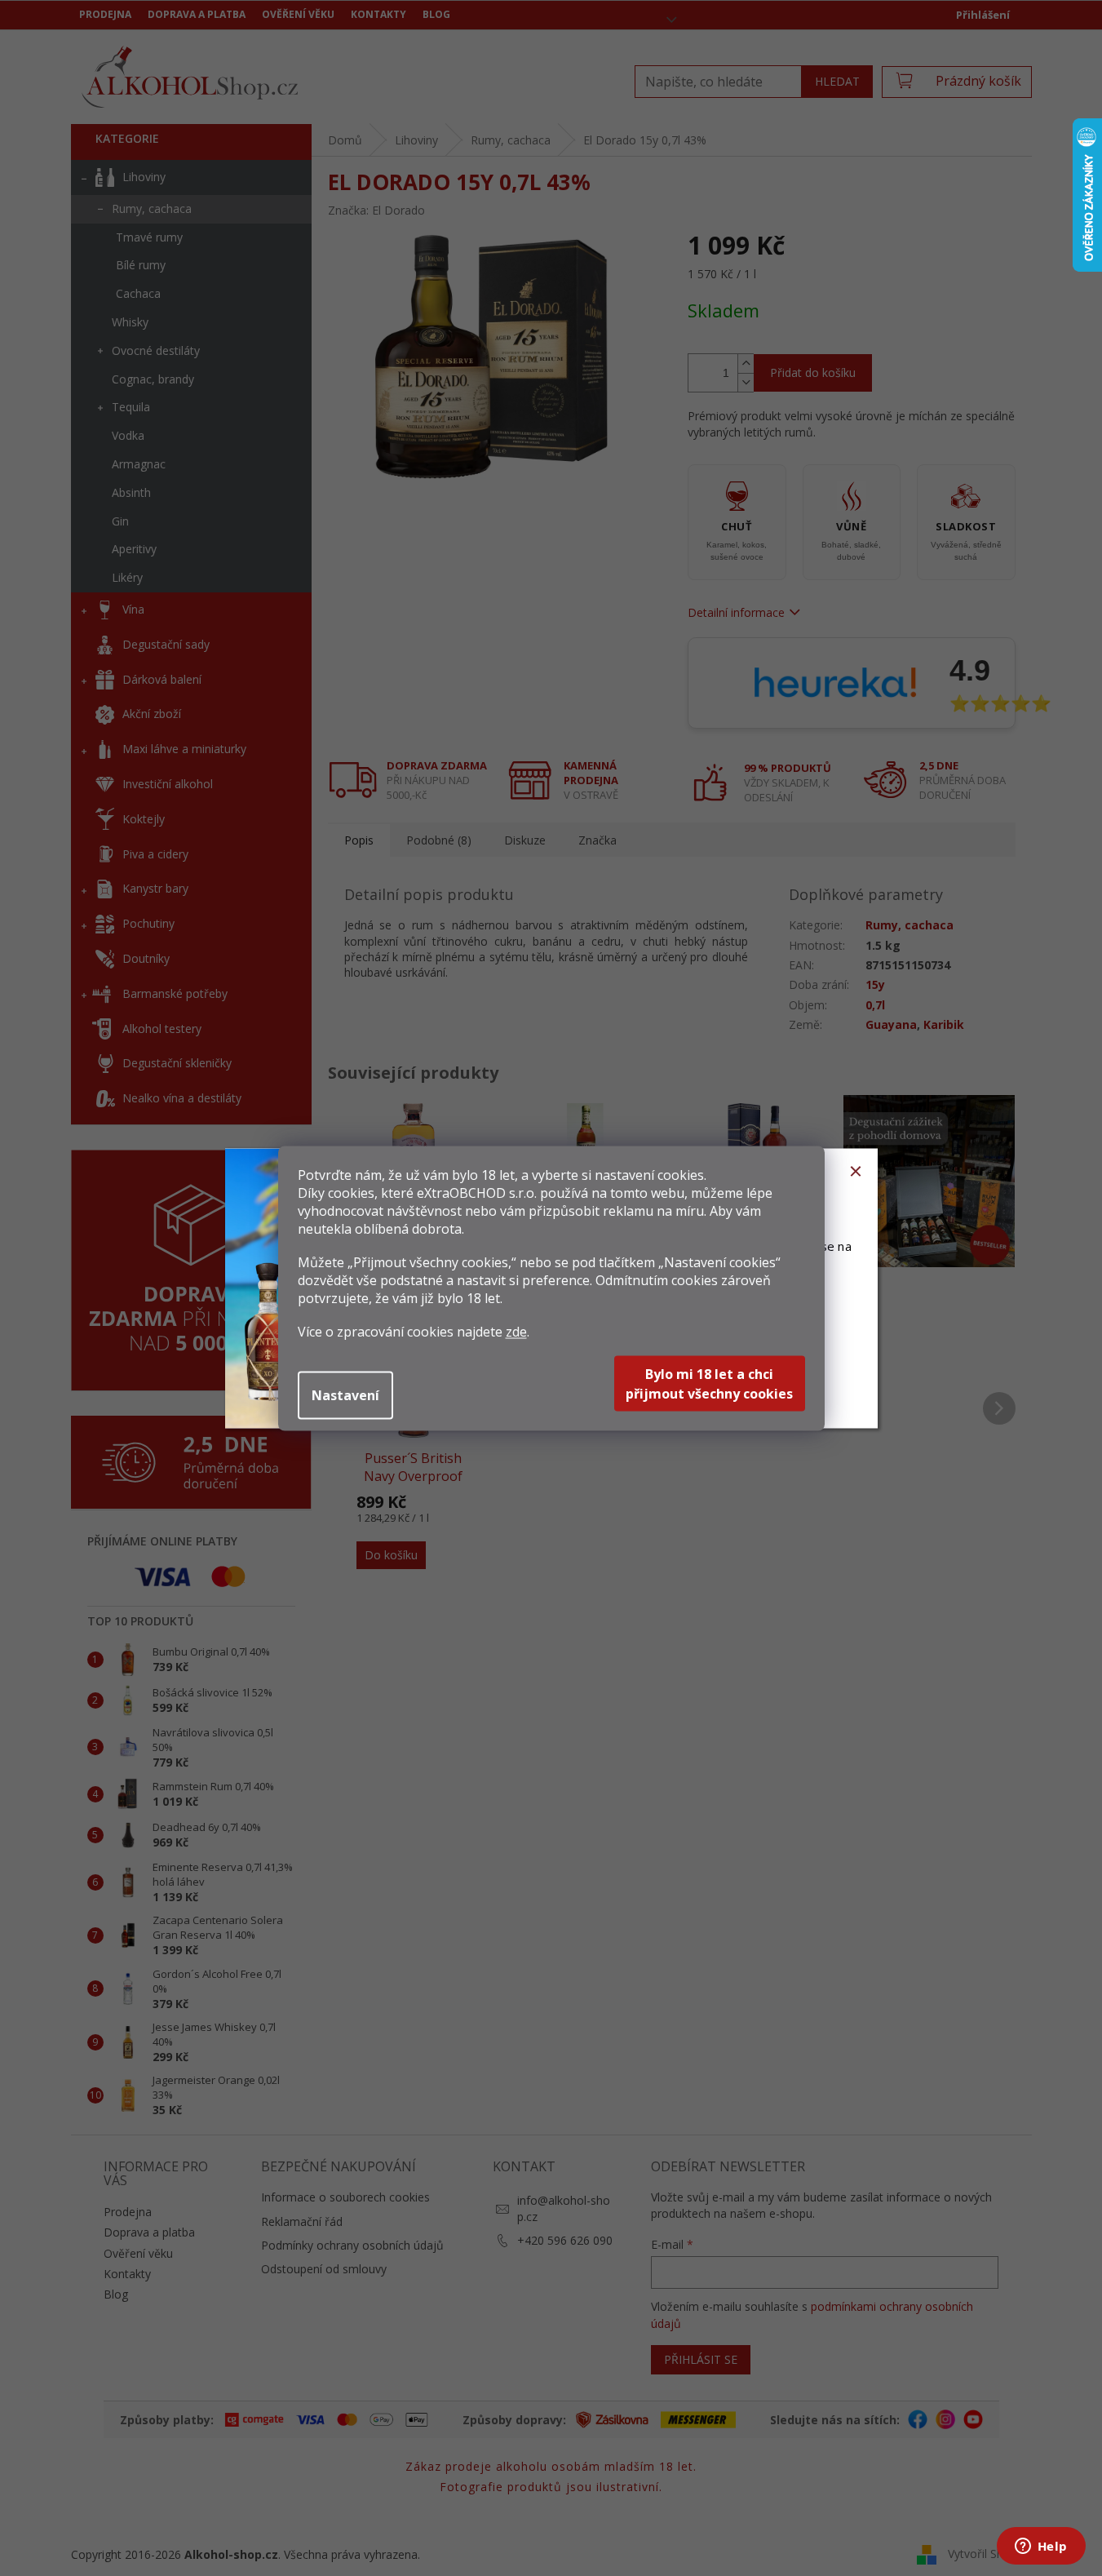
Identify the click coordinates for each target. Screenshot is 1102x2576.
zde (516, 1331)
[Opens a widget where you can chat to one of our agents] (1041, 2547)
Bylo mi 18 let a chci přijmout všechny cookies (709, 1383)
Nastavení (345, 1394)
